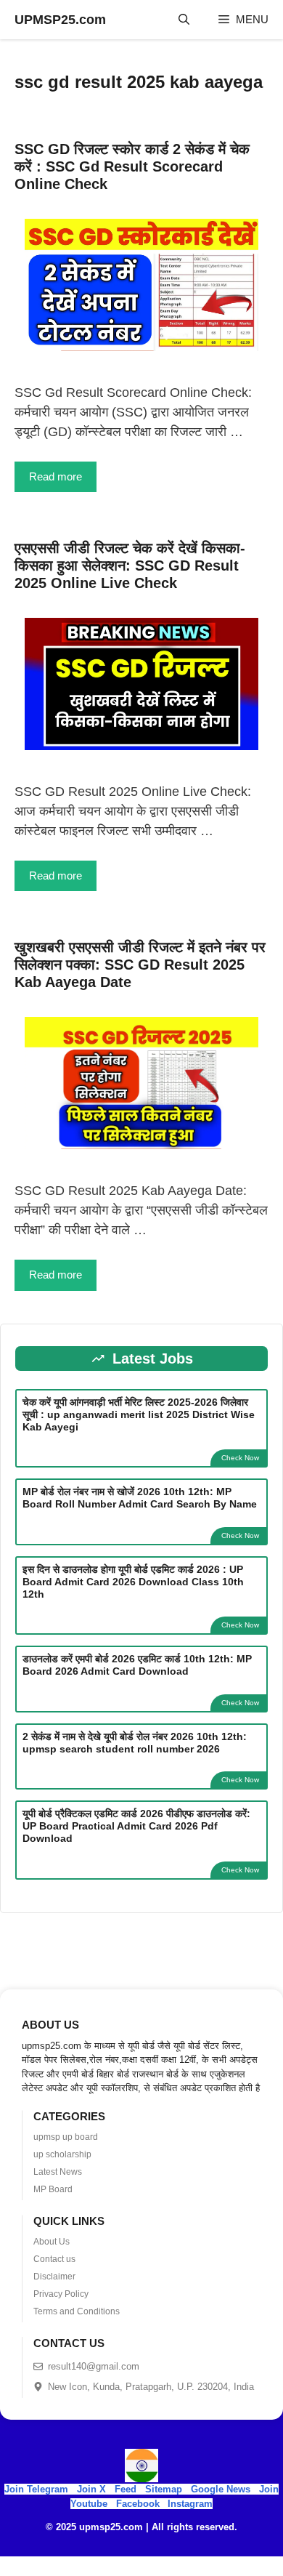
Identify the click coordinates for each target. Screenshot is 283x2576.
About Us (52, 2242)
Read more (56, 476)
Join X (93, 2489)
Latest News (58, 2172)
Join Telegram (36, 2489)
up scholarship (62, 2154)
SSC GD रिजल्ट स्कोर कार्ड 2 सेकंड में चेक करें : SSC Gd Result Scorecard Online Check (132, 166)
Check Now (240, 1458)
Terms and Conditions (77, 2311)
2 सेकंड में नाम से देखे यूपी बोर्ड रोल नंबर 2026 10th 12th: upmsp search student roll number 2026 (135, 1743)
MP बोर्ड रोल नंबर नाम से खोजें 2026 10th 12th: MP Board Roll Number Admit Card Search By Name (140, 1498)
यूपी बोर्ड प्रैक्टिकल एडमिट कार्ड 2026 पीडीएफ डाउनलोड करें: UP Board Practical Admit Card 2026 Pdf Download (136, 1826)
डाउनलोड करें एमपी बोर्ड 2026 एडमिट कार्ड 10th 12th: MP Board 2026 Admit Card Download (137, 1665)
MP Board (53, 2189)
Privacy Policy (61, 2294)
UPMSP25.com (60, 20)
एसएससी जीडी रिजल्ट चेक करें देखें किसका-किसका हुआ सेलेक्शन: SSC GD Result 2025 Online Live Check (130, 565)
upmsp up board (66, 2137)
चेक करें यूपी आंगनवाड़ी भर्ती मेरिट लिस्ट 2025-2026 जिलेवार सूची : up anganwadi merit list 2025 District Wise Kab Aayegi (139, 1414)
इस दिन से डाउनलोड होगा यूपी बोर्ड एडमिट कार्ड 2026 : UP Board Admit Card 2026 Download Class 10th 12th (133, 1582)
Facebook (138, 2504)
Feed (126, 2489)
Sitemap (164, 2489)
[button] (184, 20)
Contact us (54, 2259)
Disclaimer (54, 2277)
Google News (221, 2489)
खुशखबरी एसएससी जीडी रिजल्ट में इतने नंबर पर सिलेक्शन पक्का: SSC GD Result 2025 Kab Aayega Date (140, 965)
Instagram (190, 2504)
